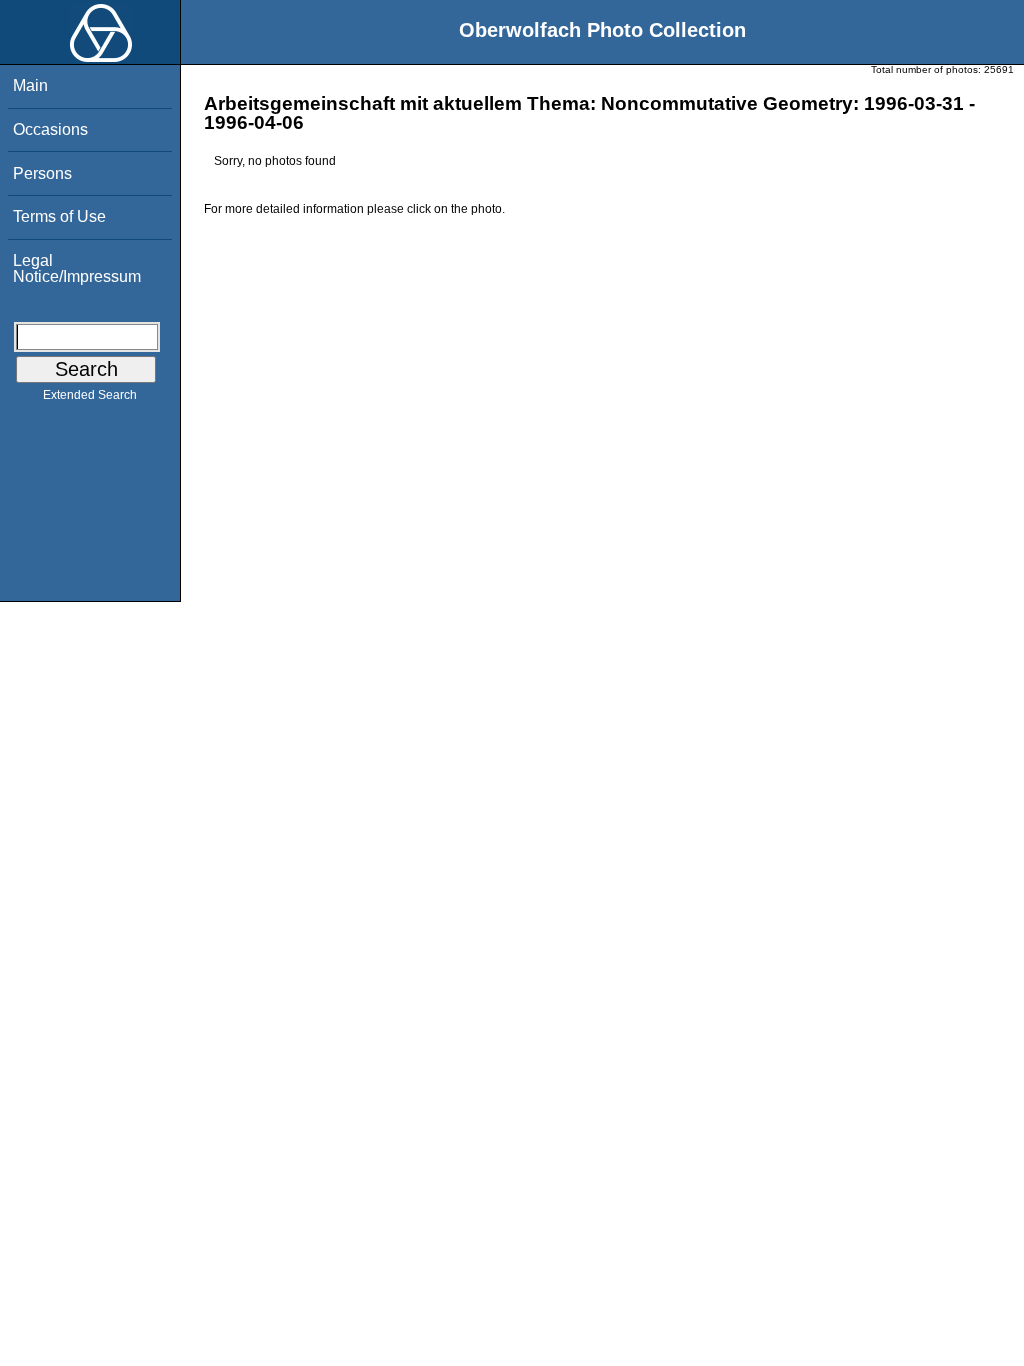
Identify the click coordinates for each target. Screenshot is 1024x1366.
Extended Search (90, 395)
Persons (42, 173)
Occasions (50, 129)
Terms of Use (59, 216)
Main (30, 85)
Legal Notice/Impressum (77, 268)
